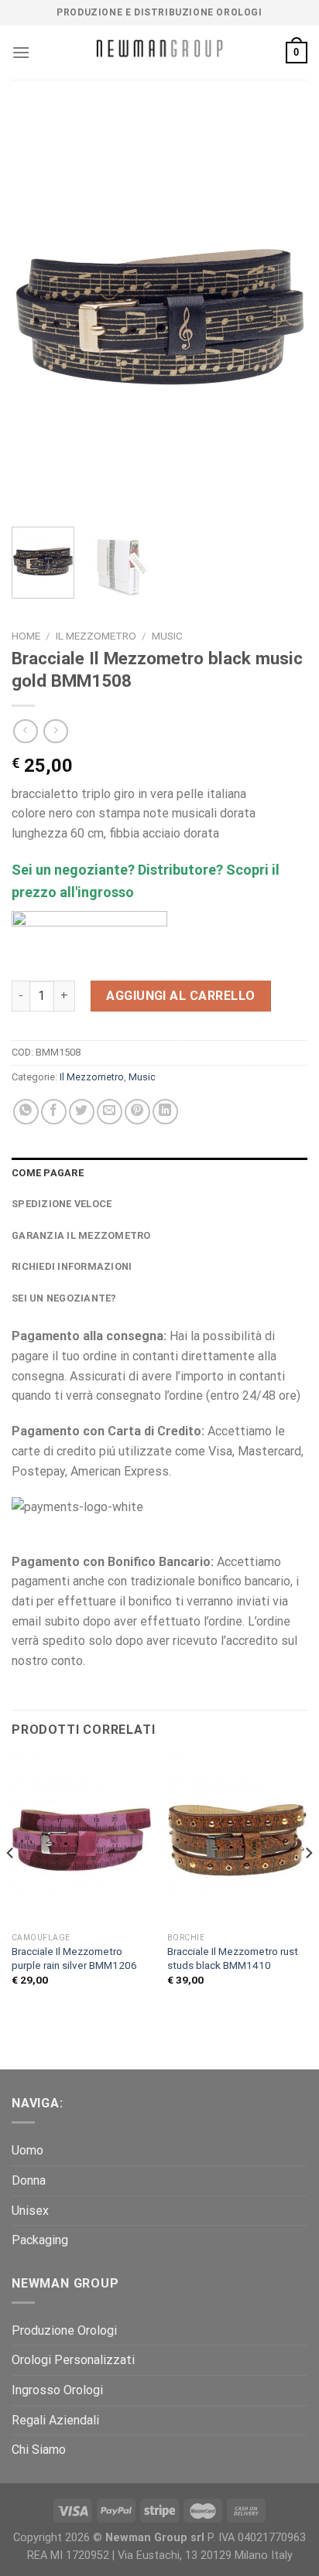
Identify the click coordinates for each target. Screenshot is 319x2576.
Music (167, 636)
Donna (29, 2180)
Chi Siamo (39, 2450)
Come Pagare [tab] (48, 1173)
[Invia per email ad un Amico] (110, 1112)
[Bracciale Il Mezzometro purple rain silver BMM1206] (82, 1840)
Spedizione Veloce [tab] (62, 1204)
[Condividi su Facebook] (54, 1112)
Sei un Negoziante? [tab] (64, 1298)
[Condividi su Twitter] (82, 1112)
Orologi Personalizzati (73, 2360)
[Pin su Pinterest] (137, 1112)
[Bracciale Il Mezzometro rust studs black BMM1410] (237, 1840)
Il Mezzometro (96, 636)
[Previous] (37, 313)
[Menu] (21, 52)
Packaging (40, 2240)
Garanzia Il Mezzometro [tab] (81, 1235)
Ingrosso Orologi (57, 2390)
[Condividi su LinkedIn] (165, 1112)
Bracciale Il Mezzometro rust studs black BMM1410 (233, 1958)
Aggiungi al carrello (181, 996)
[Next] (282, 313)
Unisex (30, 2211)
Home (26, 636)
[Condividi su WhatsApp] (26, 1112)
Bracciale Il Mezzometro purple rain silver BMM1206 (74, 1958)
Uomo (27, 2150)
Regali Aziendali (55, 2420)
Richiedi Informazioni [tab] (72, 1266)
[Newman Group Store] (159, 53)
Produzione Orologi (64, 2330)
